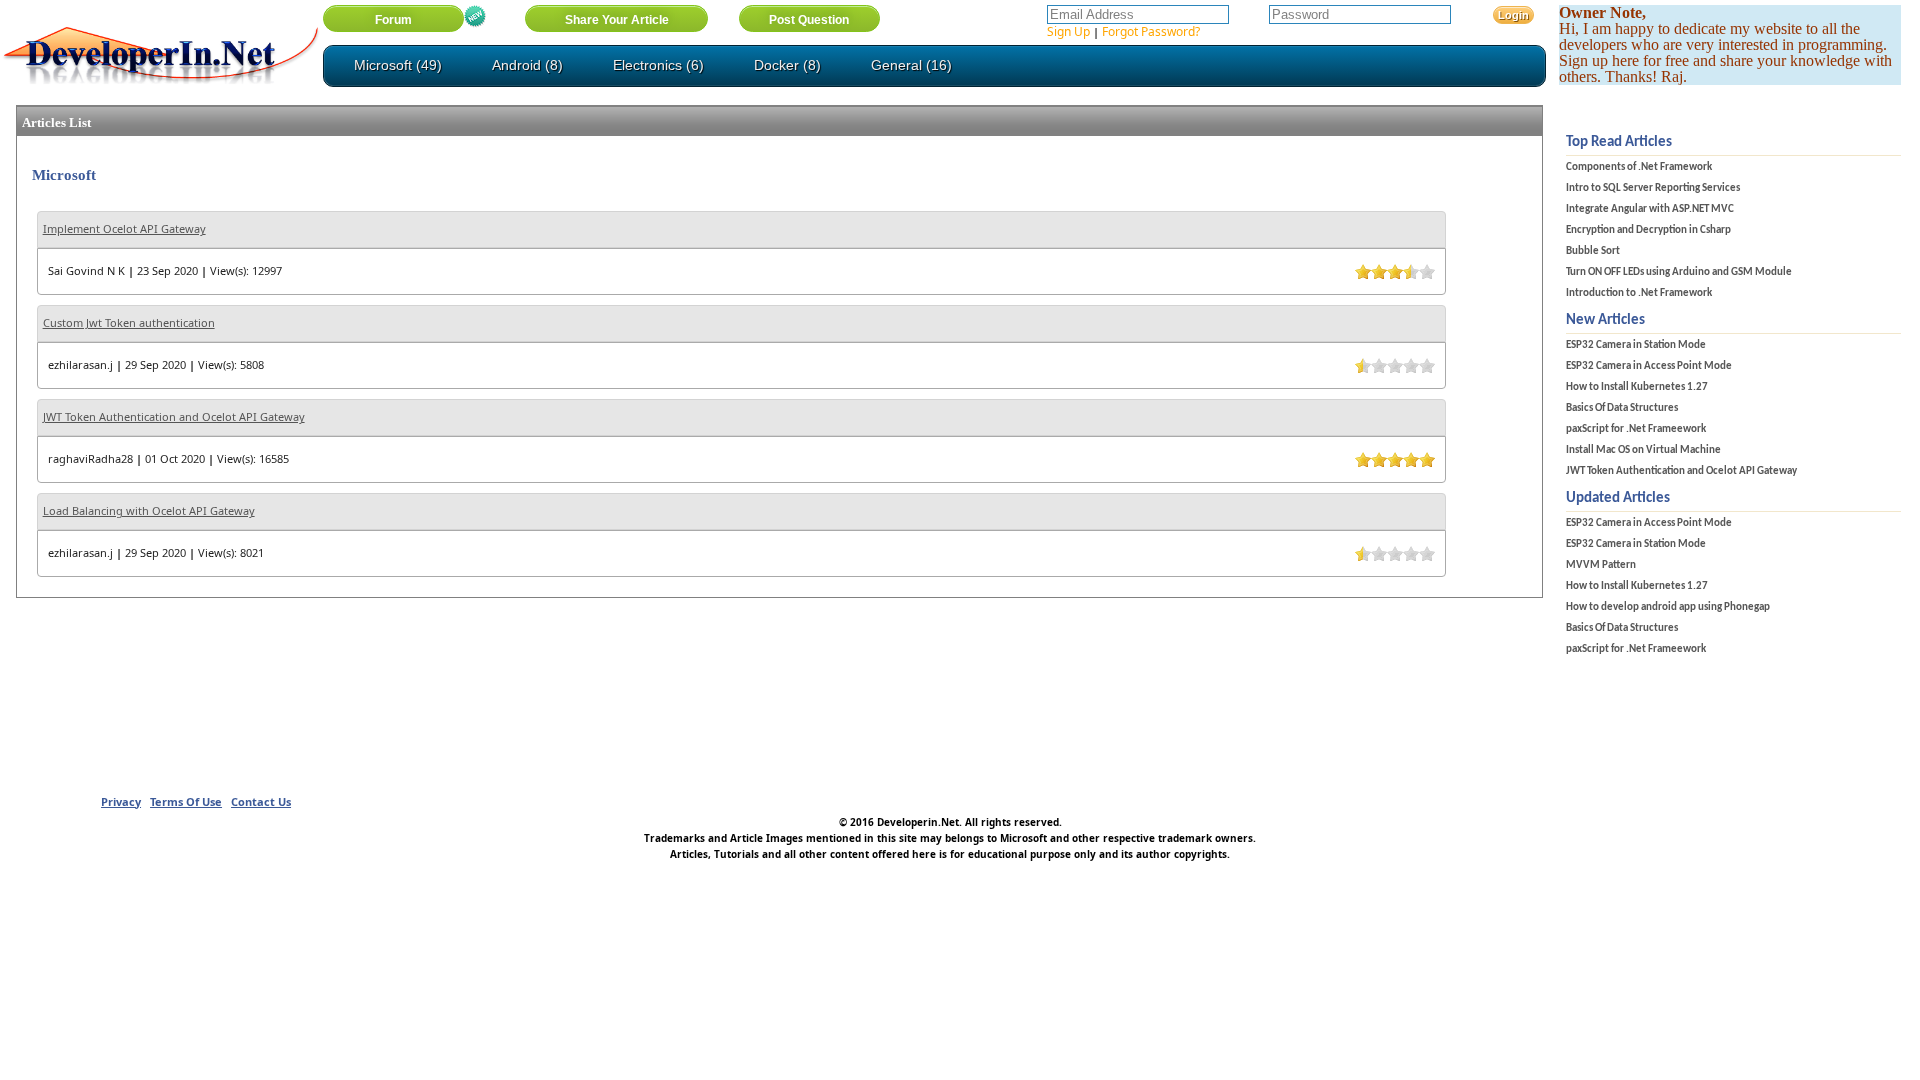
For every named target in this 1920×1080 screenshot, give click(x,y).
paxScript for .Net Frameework (1636, 429)
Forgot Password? (1151, 31)
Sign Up (1068, 31)
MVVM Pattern (1601, 565)
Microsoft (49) (398, 65)
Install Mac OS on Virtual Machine (1643, 450)
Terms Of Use (186, 801)
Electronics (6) (658, 65)
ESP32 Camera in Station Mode (1636, 345)
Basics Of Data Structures (1622, 408)
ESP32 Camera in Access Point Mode (1649, 366)
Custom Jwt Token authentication (129, 322)
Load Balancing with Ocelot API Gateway (149, 510)
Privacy (121, 801)
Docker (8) (787, 65)
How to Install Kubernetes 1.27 (1637, 387)
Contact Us (261, 801)
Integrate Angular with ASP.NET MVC (1650, 209)
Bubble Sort (1593, 251)
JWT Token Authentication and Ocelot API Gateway (174, 416)
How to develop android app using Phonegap (1668, 607)
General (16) (911, 65)
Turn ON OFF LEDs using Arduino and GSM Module (1679, 272)
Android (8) (527, 65)
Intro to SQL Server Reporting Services (1653, 188)
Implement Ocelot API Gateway (124, 228)
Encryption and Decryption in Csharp (1648, 230)
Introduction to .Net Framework (1639, 293)
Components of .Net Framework (1639, 167)
